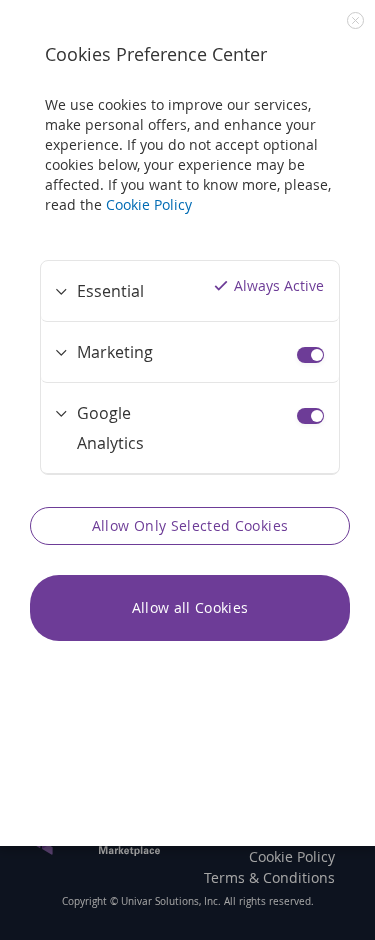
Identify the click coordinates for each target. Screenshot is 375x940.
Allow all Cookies (190, 607)
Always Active (279, 285)
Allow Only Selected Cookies (190, 525)
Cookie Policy (149, 204)
